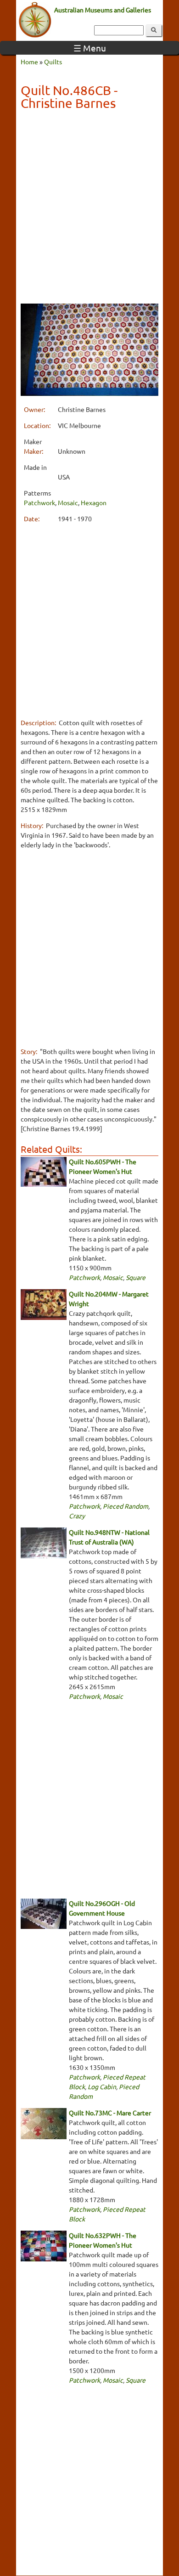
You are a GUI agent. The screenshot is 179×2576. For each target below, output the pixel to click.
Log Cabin (102, 2086)
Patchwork (39, 502)
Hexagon (94, 502)
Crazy (77, 1516)
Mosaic (68, 502)
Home (29, 62)
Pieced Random (126, 1506)
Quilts (53, 62)
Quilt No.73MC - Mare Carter (110, 2113)
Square (136, 1277)
